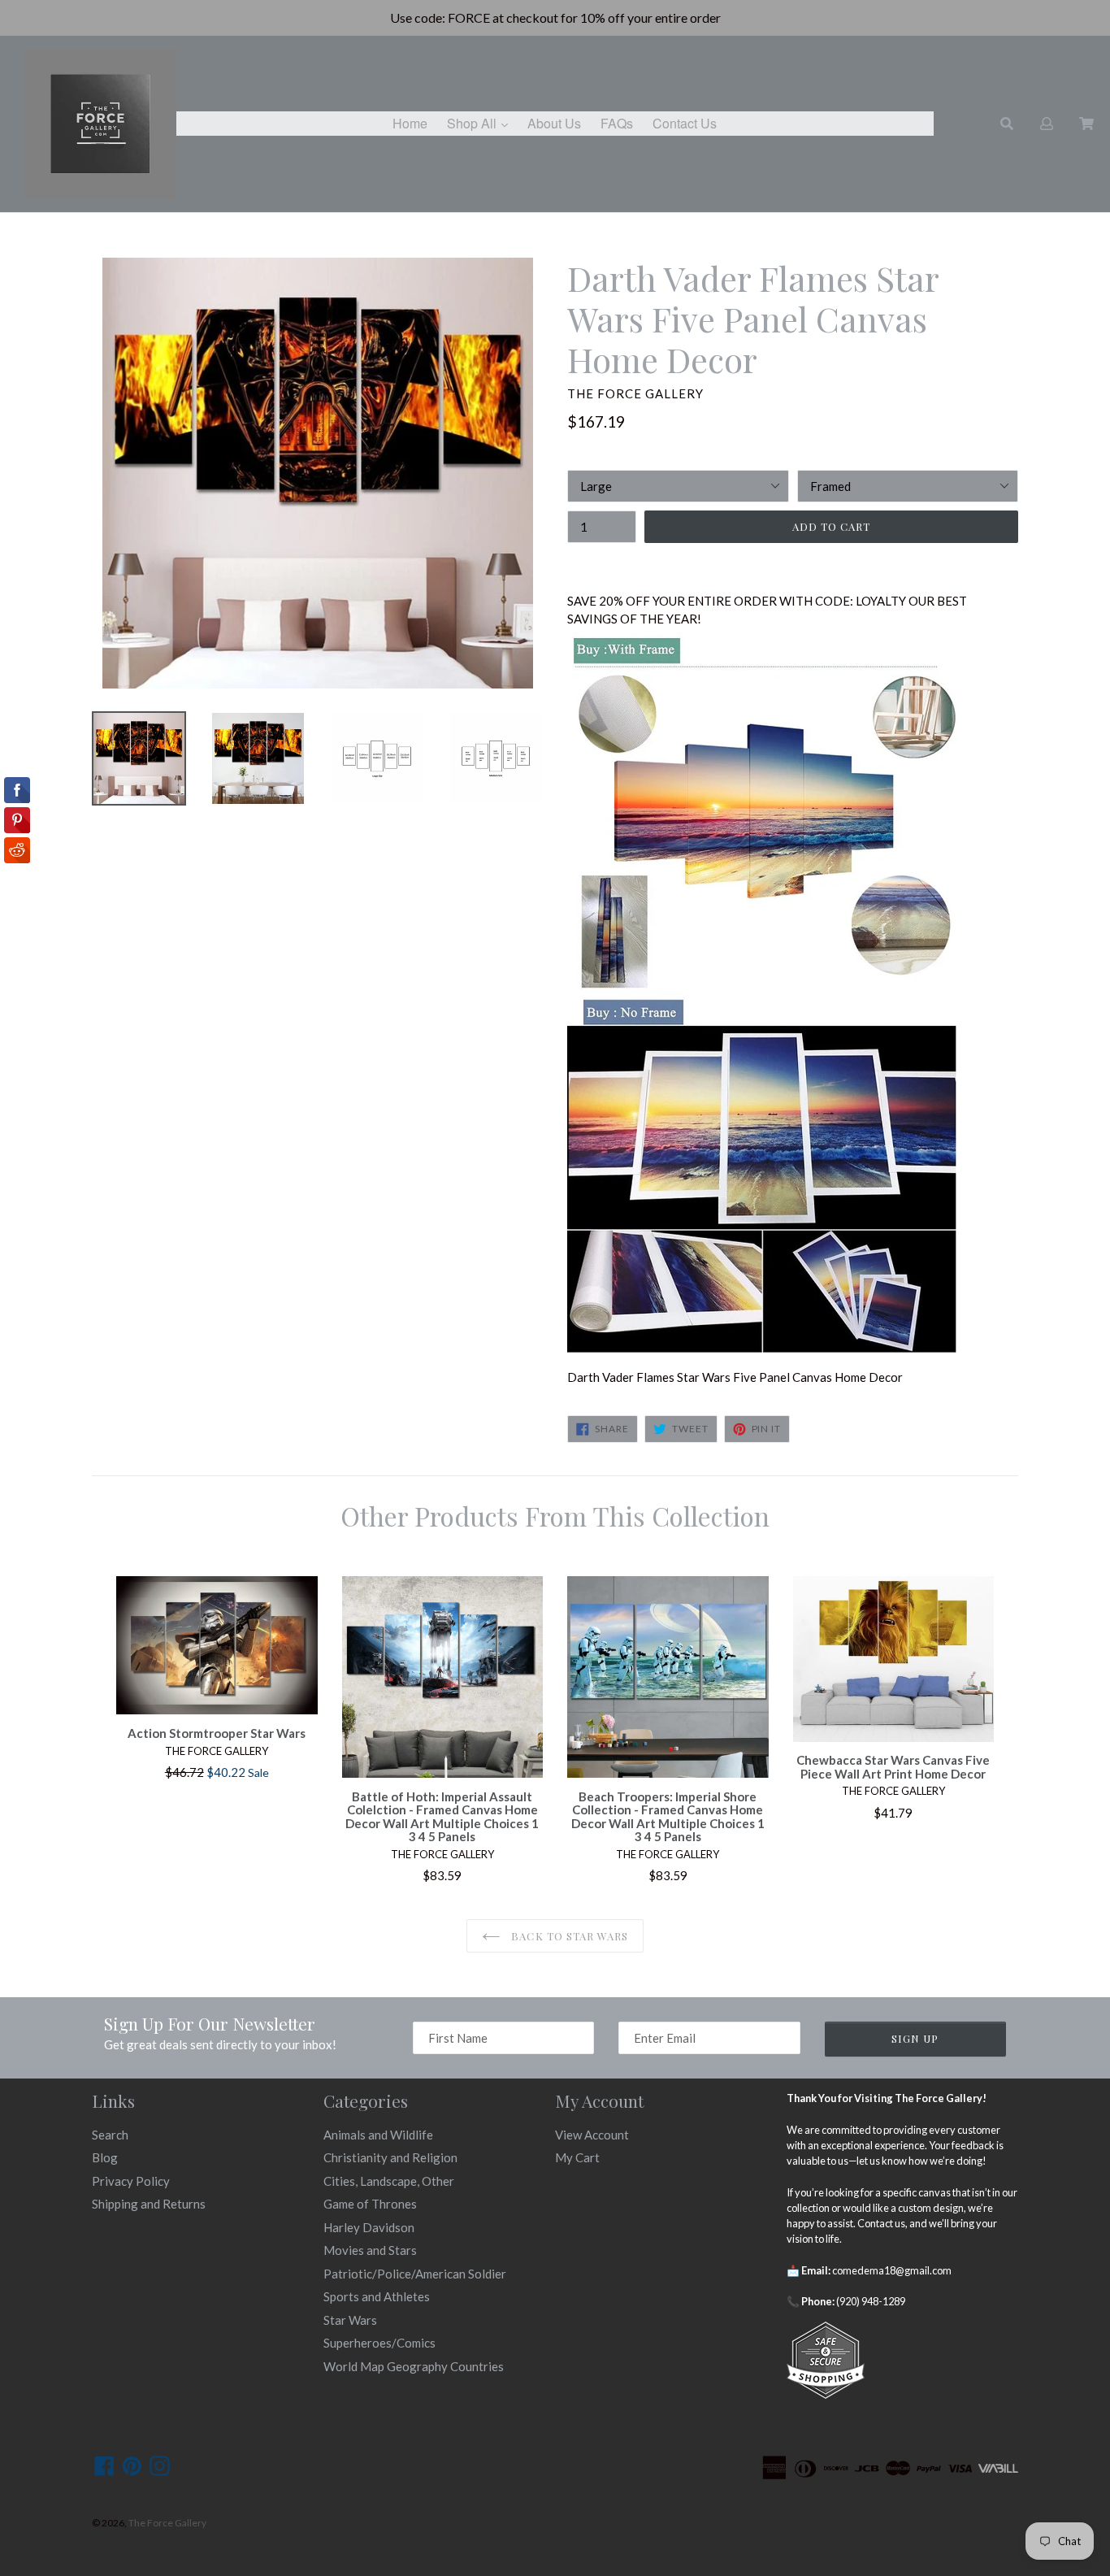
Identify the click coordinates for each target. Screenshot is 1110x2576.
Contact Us (685, 123)
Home (410, 123)
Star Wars (350, 2320)
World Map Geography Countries (414, 2366)
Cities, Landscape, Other (389, 2181)
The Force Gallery (167, 2523)
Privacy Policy (131, 2181)
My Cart (577, 2157)
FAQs (617, 123)
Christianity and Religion (390, 2157)
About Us (554, 123)
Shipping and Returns (149, 2204)
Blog (105, 2157)
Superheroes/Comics (379, 2343)
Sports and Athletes (377, 2296)
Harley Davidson (369, 2227)
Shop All (481, 123)
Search (110, 2135)
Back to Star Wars (568, 1936)
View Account (592, 2135)
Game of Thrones (370, 2204)
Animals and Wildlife (378, 2135)
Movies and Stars (370, 2250)
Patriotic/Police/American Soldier (415, 2274)
